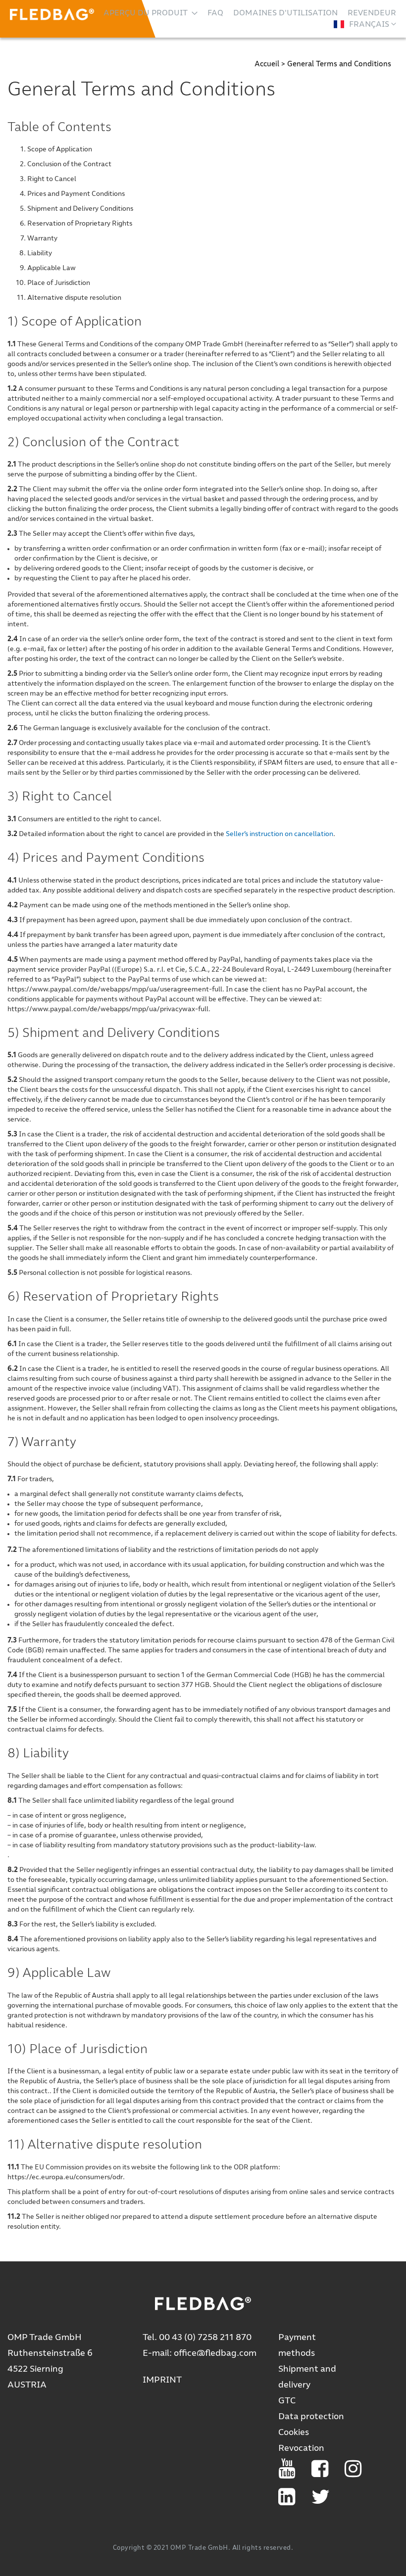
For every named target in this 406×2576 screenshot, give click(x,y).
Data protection (311, 2417)
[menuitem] (151, 13)
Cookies (294, 2433)
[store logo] (52, 14)
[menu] (250, 13)
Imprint (162, 2380)
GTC (287, 2401)
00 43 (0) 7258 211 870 (205, 2338)
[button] (365, 24)
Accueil (268, 64)
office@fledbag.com (215, 2353)
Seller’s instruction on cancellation (279, 834)
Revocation (301, 2448)
